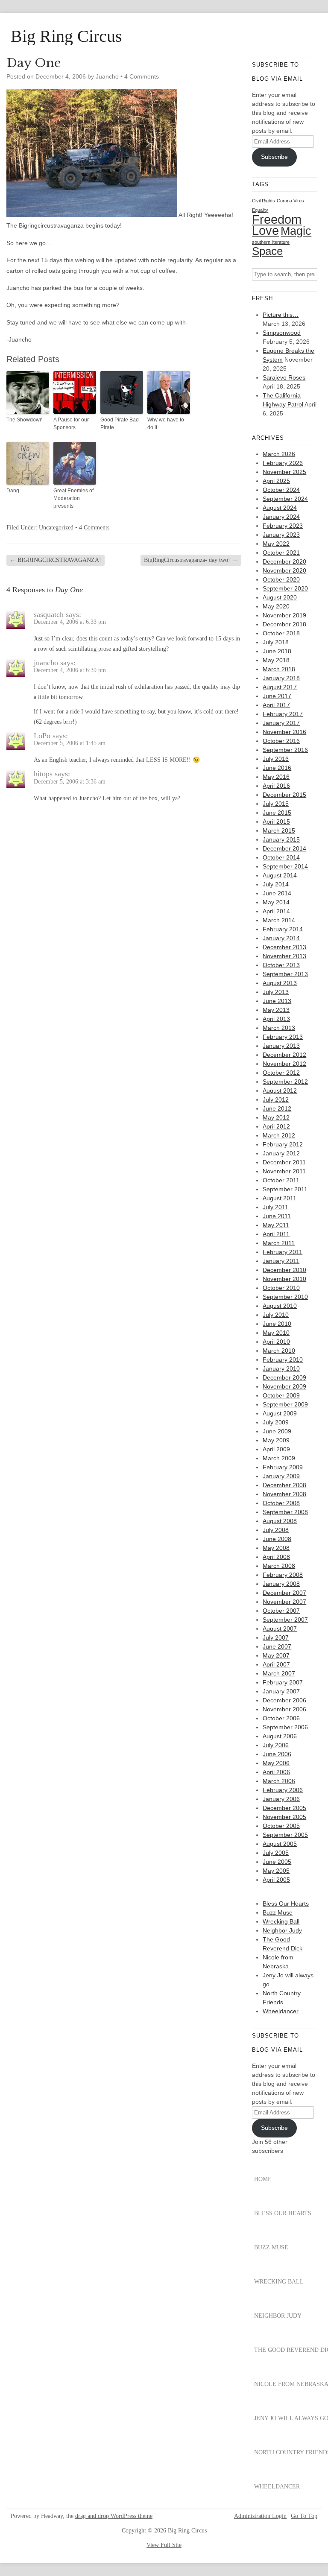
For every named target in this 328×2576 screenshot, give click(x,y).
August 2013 (280, 983)
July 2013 (276, 992)
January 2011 (281, 1261)
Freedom (277, 219)
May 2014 (276, 902)
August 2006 (280, 1736)
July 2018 (276, 642)
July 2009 (276, 1422)
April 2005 (276, 1880)
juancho (46, 663)
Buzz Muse (278, 1912)
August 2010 (280, 1306)
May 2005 (276, 1871)
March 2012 (279, 1135)
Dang (13, 491)
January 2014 (281, 938)
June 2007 (277, 1646)
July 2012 (276, 1099)
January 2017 (281, 723)
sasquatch (49, 614)
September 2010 (285, 1297)
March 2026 (279, 454)
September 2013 (285, 974)
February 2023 (283, 526)
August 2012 (280, 1091)
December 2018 (284, 624)
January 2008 (281, 1584)
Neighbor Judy (282, 1930)
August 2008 (280, 1521)
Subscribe (274, 157)
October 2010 (281, 1288)
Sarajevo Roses (284, 377)
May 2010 (276, 1333)
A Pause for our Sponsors (71, 424)
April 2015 (276, 822)
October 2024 (281, 490)
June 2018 (277, 651)
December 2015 (284, 795)
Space (267, 251)
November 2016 (284, 732)
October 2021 (281, 553)
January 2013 (281, 1046)
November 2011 (284, 1171)
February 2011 (283, 1252)
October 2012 (281, 1073)
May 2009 (276, 1440)
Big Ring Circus (66, 36)
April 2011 (276, 1234)
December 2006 (284, 1700)
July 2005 (276, 1853)
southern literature (271, 242)
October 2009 (281, 1395)
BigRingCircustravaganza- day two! (191, 560)
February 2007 (283, 1682)
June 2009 (277, 1431)
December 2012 (284, 1055)
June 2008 (277, 1539)
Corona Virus (290, 201)
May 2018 (276, 660)
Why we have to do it (166, 424)
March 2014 (279, 920)
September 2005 (285, 1835)
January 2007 (281, 1691)
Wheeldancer (281, 2011)
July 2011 (275, 1207)
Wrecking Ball (281, 1921)
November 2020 (284, 570)
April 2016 (276, 786)
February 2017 (283, 714)
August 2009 (280, 1413)
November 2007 (284, 1602)
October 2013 (281, 965)
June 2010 (277, 1324)
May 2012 (276, 1117)
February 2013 (283, 1037)
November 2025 (284, 472)
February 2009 (283, 1467)
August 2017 (280, 687)
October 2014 (281, 857)
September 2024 (285, 499)
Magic (296, 231)
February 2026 (283, 463)
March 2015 (279, 830)
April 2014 (276, 911)
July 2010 (276, 1315)
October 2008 (281, 1503)
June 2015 (277, 813)
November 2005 (284, 1817)
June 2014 (277, 893)
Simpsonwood (282, 333)
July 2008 (276, 1530)
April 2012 (276, 1126)
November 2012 (284, 1064)
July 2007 (276, 1637)
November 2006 (284, 1709)
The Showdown (25, 420)
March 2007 (279, 1673)
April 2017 (276, 705)
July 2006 (276, 1745)
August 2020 (280, 597)
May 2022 (276, 544)
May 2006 (276, 1763)
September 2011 (285, 1189)
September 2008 (285, 1512)
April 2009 (276, 1449)
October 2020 (281, 579)
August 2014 (280, 875)
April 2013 (276, 1019)
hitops (43, 774)
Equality (260, 210)
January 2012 (281, 1153)
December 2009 (284, 1377)
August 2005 (280, 1844)
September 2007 (285, 1620)
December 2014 (284, 848)
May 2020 (276, 606)
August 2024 (280, 508)
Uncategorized (56, 528)
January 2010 (281, 1368)
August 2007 (280, 1629)
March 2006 (279, 1781)
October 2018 (281, 633)
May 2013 (276, 1010)
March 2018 (279, 669)
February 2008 (283, 1575)
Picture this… (281, 315)
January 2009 (281, 1476)
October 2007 (281, 1611)
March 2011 (279, 1243)
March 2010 (279, 1351)
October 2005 (281, 1826)
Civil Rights (264, 201)
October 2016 (281, 741)
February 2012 (283, 1144)
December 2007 (284, 1593)
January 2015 (281, 839)
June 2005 (277, 1862)
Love (265, 231)
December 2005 (284, 1808)
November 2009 (284, 1386)
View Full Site (164, 2545)
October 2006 (281, 1718)
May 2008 (276, 1548)
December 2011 (284, 1162)
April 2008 (276, 1557)
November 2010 (284, 1279)
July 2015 (276, 804)
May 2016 (276, 777)
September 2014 (285, 866)
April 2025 (276, 481)
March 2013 (279, 1028)
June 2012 (277, 1108)
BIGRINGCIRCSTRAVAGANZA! (56, 560)
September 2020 (285, 588)
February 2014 (283, 929)
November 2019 (284, 615)
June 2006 (277, 1754)
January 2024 (281, 517)
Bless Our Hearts (286, 1903)
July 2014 (276, 884)
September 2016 (285, 750)
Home (263, 2179)
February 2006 (283, 1790)
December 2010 (284, 1270)
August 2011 (280, 1198)
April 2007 (276, 1664)
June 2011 (277, 1216)
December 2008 (284, 1485)
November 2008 (284, 1494)
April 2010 (276, 1342)
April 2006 (276, 1772)
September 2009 (285, 1404)
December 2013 (284, 947)
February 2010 (283, 1360)
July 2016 (276, 759)
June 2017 (277, 696)
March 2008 (279, 1566)
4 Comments (142, 76)
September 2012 (285, 1082)
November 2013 (284, 956)
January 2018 (281, 678)
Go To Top (304, 2516)
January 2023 (281, 535)
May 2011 (276, 1225)
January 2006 (281, 1799)
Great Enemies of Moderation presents (73, 498)
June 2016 (277, 768)
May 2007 (276, 1655)
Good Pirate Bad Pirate (120, 424)
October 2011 (281, 1180)
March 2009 (279, 1458)
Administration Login (260, 2516)
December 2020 (284, 561)
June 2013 (277, 1001)
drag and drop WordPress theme (114, 2516)
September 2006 (285, 1727)
